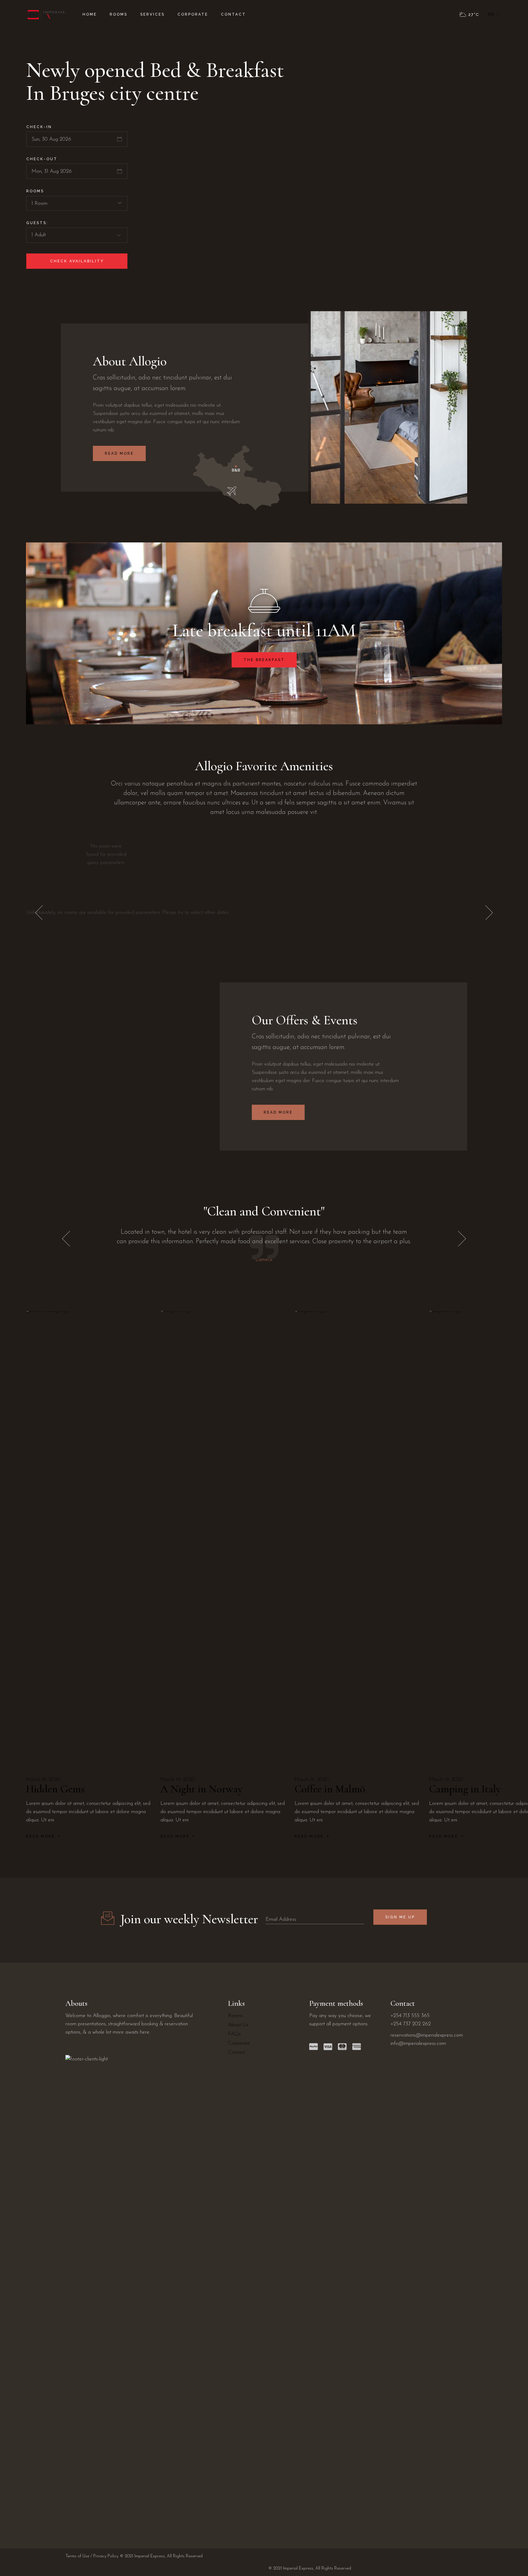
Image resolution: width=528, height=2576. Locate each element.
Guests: (37, 223)
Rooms (35, 191)
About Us (238, 2025)
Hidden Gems (55, 1789)
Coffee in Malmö (330, 1789)
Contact (237, 2052)
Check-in (39, 127)
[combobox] (77, 203)
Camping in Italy (465, 1789)
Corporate (239, 2043)
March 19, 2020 (43, 1780)
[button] (489, 913)
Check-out (42, 159)
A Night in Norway (201, 1789)
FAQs (234, 2034)
